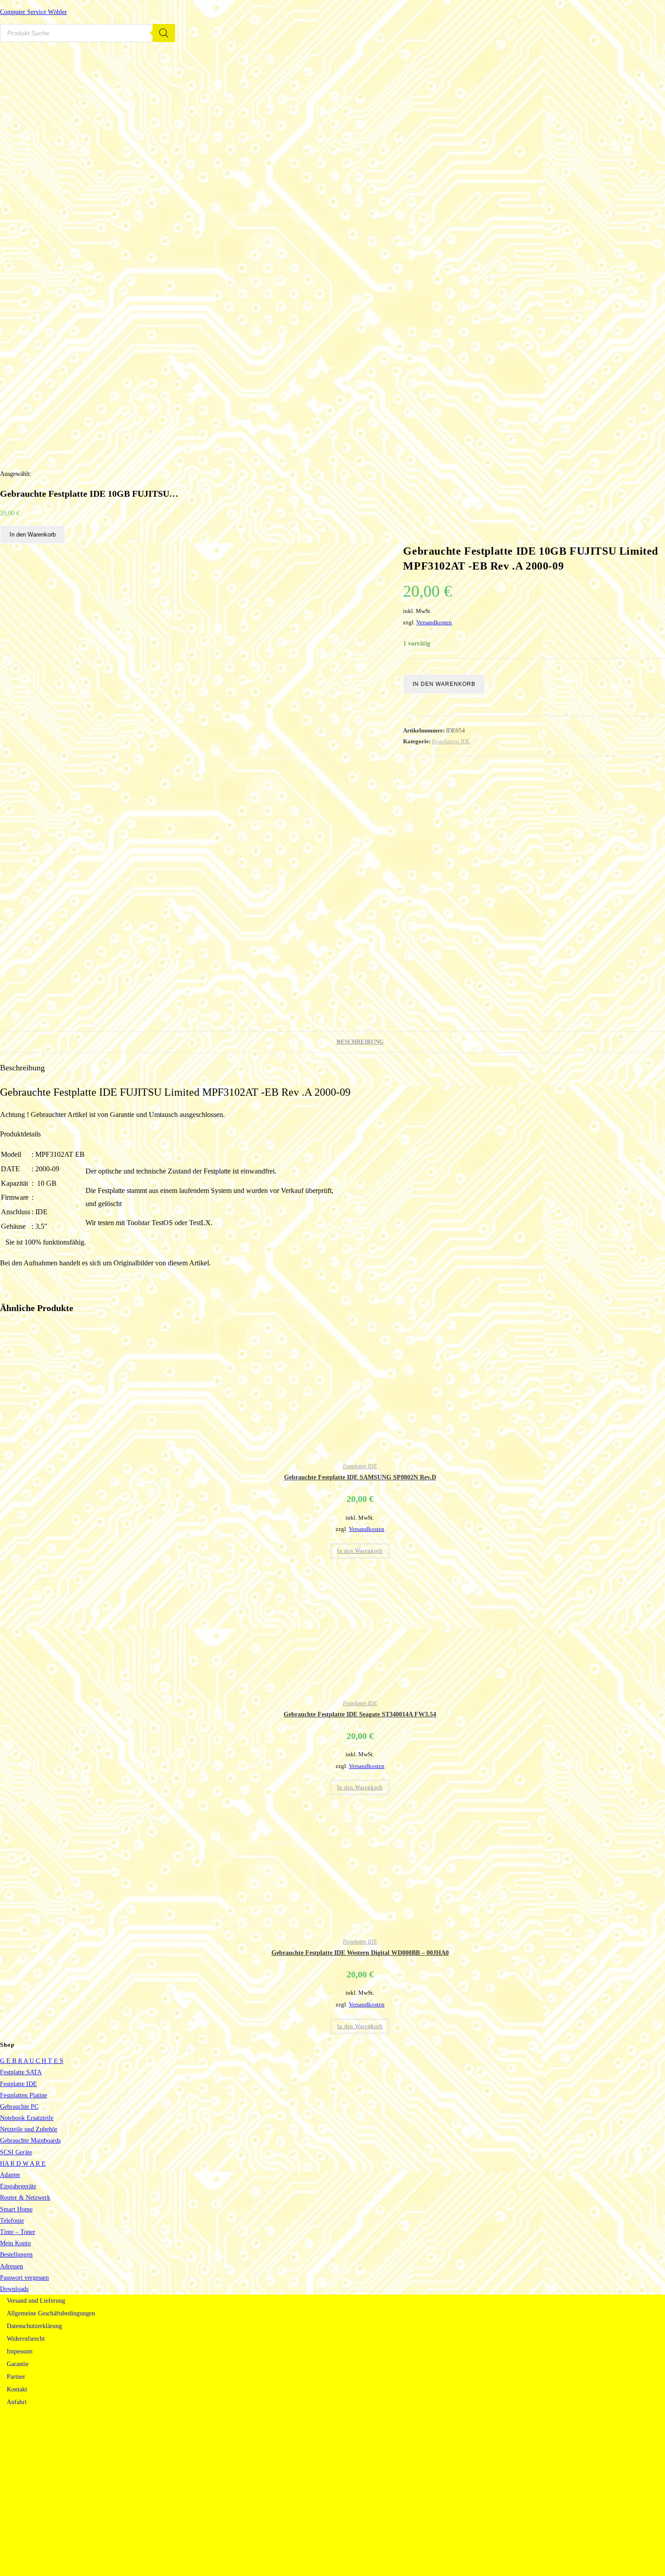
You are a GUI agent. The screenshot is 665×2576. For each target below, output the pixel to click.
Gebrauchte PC (19, 2107)
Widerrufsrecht (26, 2339)
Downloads (14, 2289)
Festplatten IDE (451, 741)
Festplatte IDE (19, 2084)
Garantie (18, 2364)
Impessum (20, 2351)
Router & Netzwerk (25, 2198)
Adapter (10, 2175)
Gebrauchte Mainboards (30, 2141)
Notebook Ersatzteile (27, 2118)
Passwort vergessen (24, 2278)
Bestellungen (16, 2255)
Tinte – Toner (18, 2232)
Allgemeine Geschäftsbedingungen (51, 2313)
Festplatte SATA (21, 2072)
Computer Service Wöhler (33, 12)
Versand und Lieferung (36, 2301)
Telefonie (12, 2221)
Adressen (12, 2266)
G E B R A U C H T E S (32, 2061)
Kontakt (17, 2389)
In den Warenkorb (33, 535)
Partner (16, 2377)
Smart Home (16, 2209)
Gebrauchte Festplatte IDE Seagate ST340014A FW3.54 (360, 1714)
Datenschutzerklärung (34, 2326)
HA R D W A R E (23, 2164)
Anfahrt (17, 2402)
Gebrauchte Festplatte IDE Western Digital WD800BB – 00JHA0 (360, 1953)
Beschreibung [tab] (360, 1042)
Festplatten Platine (24, 2095)
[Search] (164, 33)
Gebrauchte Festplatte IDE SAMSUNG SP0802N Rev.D (360, 1477)
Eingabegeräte (18, 2186)
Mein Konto (15, 2243)
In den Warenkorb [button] (360, 1551)
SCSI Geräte (16, 2152)
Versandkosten (434, 623)
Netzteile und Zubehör (29, 2129)
